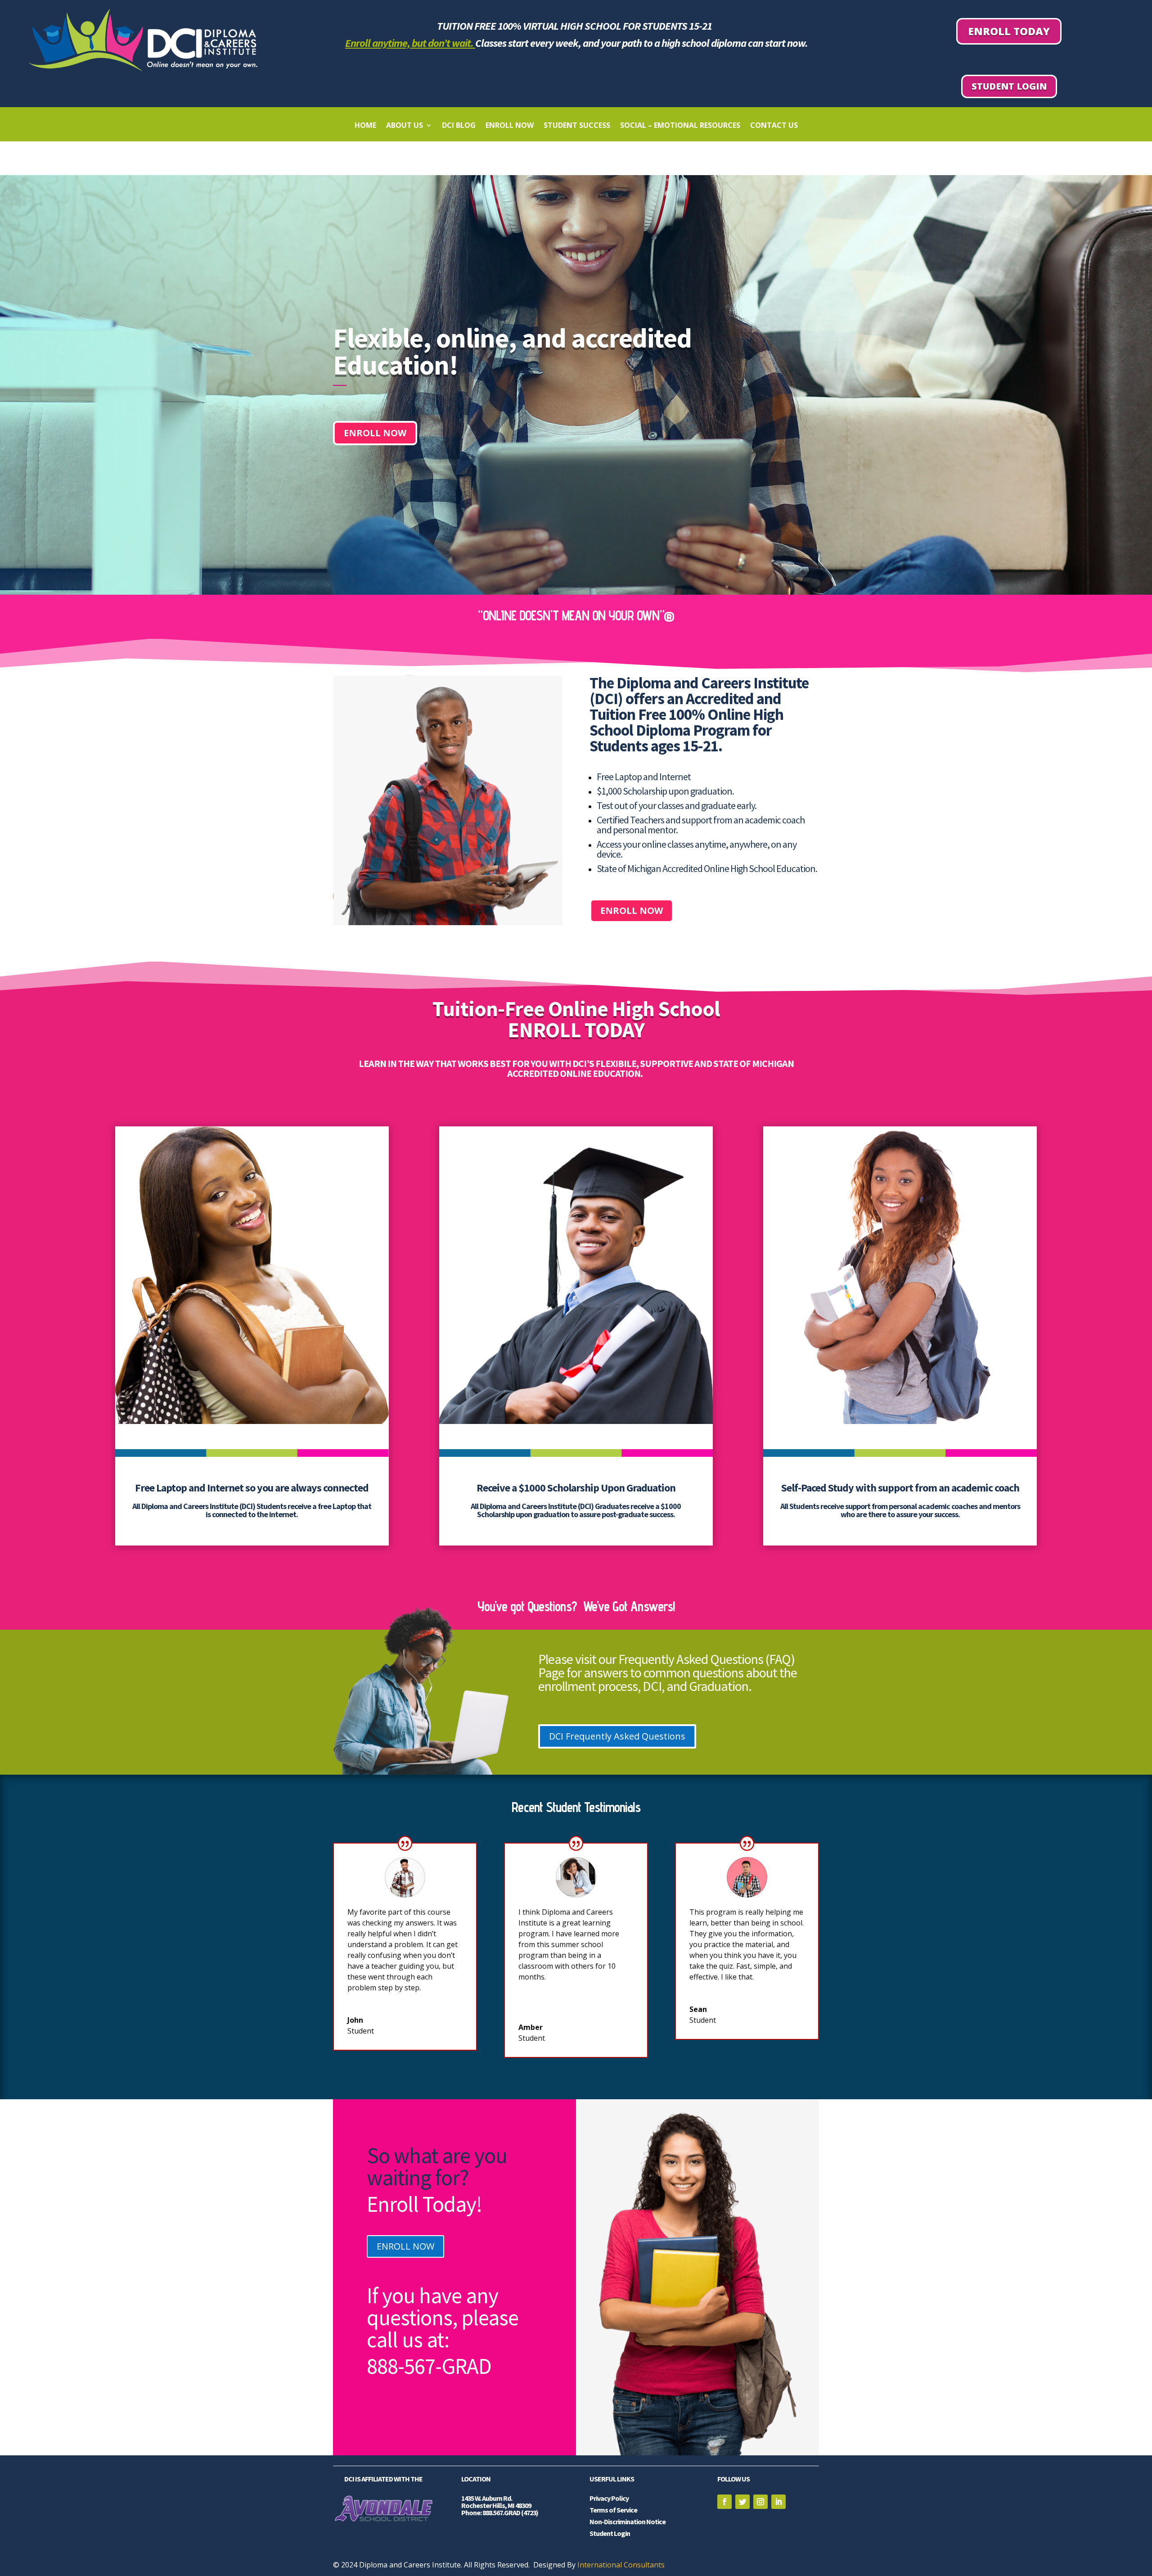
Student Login (1009, 86)
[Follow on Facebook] (724, 2502)
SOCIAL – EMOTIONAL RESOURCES (680, 126)
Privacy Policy (609, 2498)
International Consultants (621, 2565)
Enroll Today (1009, 31)
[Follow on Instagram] (760, 2502)
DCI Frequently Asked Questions (617, 1736)
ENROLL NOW (510, 126)
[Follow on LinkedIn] (778, 2502)
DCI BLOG (459, 126)
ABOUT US (405, 126)
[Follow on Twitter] (742, 2502)
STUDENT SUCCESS (577, 126)
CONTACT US (774, 126)
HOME (365, 126)
